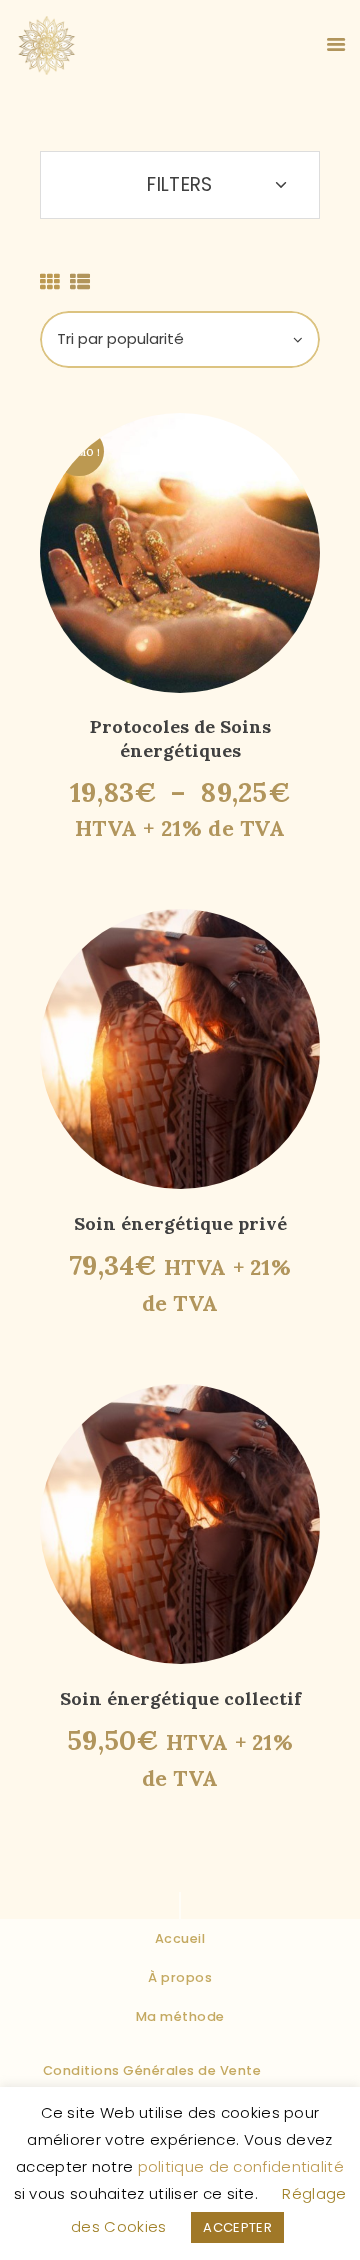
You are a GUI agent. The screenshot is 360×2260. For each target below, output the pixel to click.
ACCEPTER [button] (237, 2227)
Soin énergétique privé (180, 1223)
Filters (179, 184)
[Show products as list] (80, 282)
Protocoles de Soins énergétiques (180, 738)
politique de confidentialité (241, 2166)
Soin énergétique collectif (180, 1698)
